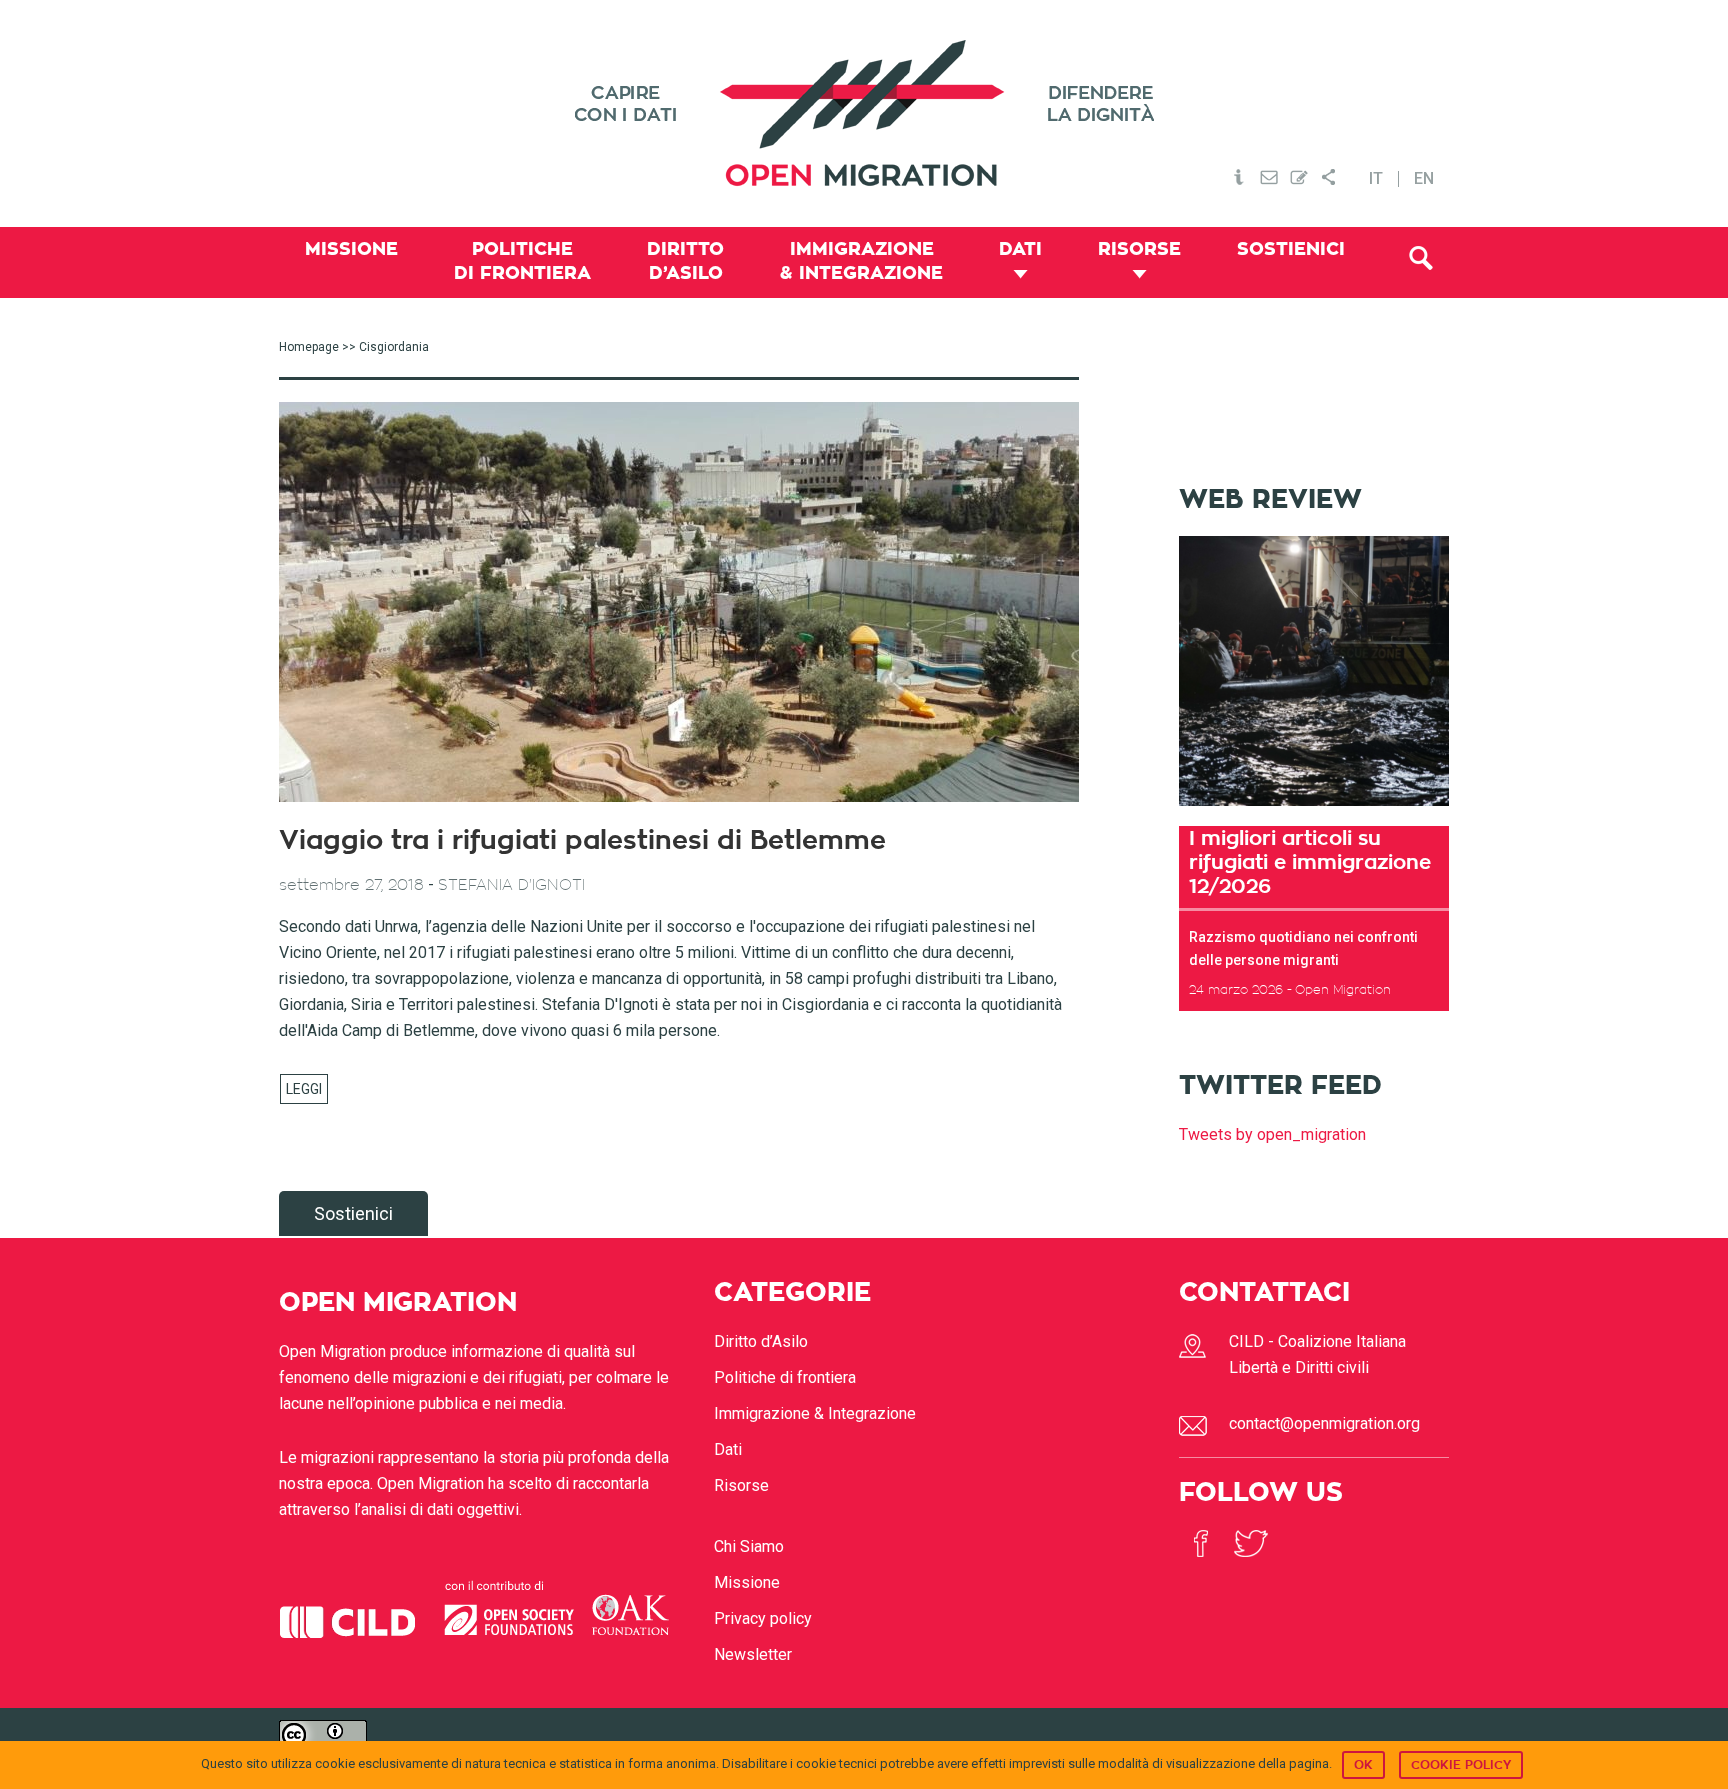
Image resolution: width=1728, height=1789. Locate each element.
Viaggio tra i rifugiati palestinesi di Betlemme (582, 841)
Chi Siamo (749, 1546)
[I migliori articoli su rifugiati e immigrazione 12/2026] (1314, 812)
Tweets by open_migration (1272, 1134)
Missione (747, 1582)
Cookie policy (1461, 1765)
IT (1376, 179)
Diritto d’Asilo (761, 1341)
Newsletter (753, 1654)
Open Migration (864, 113)
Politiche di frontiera (785, 1377)
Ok (1363, 1765)
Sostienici (353, 1213)
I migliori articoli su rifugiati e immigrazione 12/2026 (1310, 862)
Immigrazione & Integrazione (815, 1413)
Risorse (741, 1485)
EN (1424, 179)
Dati (728, 1449)
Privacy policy (763, 1618)
